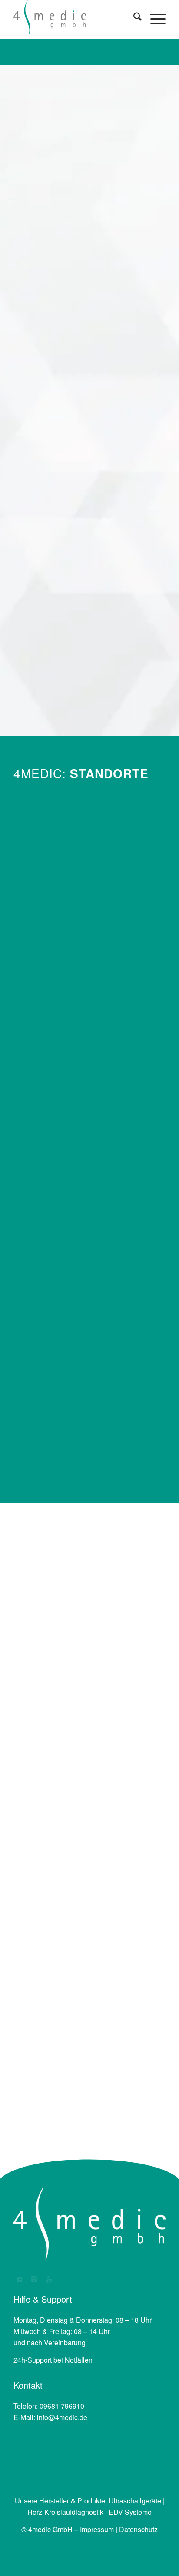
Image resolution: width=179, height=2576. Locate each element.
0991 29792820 (64, 1433)
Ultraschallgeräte (135, 2501)
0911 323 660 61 (66, 1077)
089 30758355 (62, 1259)
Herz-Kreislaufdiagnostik (65, 2512)
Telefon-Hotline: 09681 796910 (105, 272)
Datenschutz (138, 2529)
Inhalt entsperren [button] (90, 678)
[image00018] (89, 1004)
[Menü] (154, 17)
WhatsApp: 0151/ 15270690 (108, 405)
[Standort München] (89, 1190)
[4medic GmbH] (74, 17)
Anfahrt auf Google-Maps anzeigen (87, 936)
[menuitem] (133, 17)
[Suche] (133, 17)
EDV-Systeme (130, 2512)
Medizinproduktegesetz (88, 2047)
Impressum (97, 2529)
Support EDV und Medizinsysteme (93, 128)
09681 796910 (62, 918)
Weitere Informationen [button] (90, 695)
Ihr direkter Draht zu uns (104, 183)
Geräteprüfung (83, 1979)
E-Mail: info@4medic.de (106, 346)
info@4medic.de (62, 2417)
